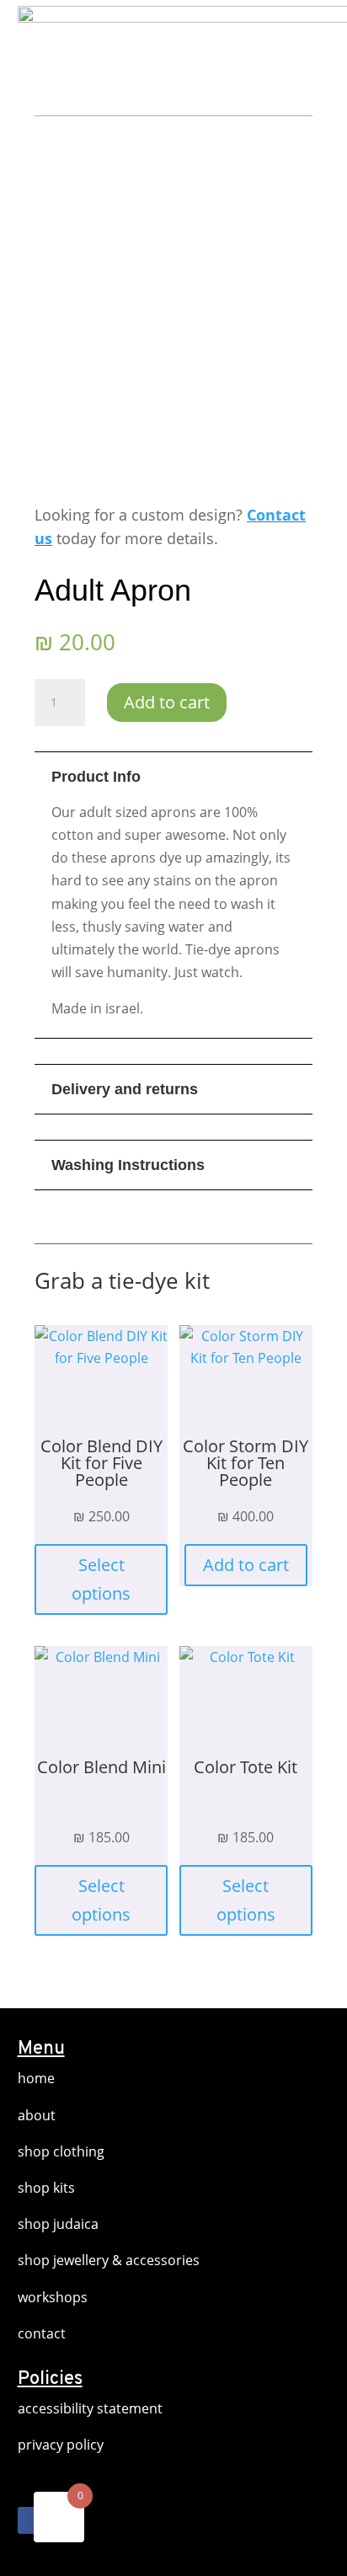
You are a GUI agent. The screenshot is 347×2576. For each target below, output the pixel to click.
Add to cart (167, 702)
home (36, 2078)
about (37, 2115)
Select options (101, 1579)
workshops (53, 2297)
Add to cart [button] (246, 1565)
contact (42, 2333)
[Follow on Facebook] (31, 2520)
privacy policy (61, 2445)
